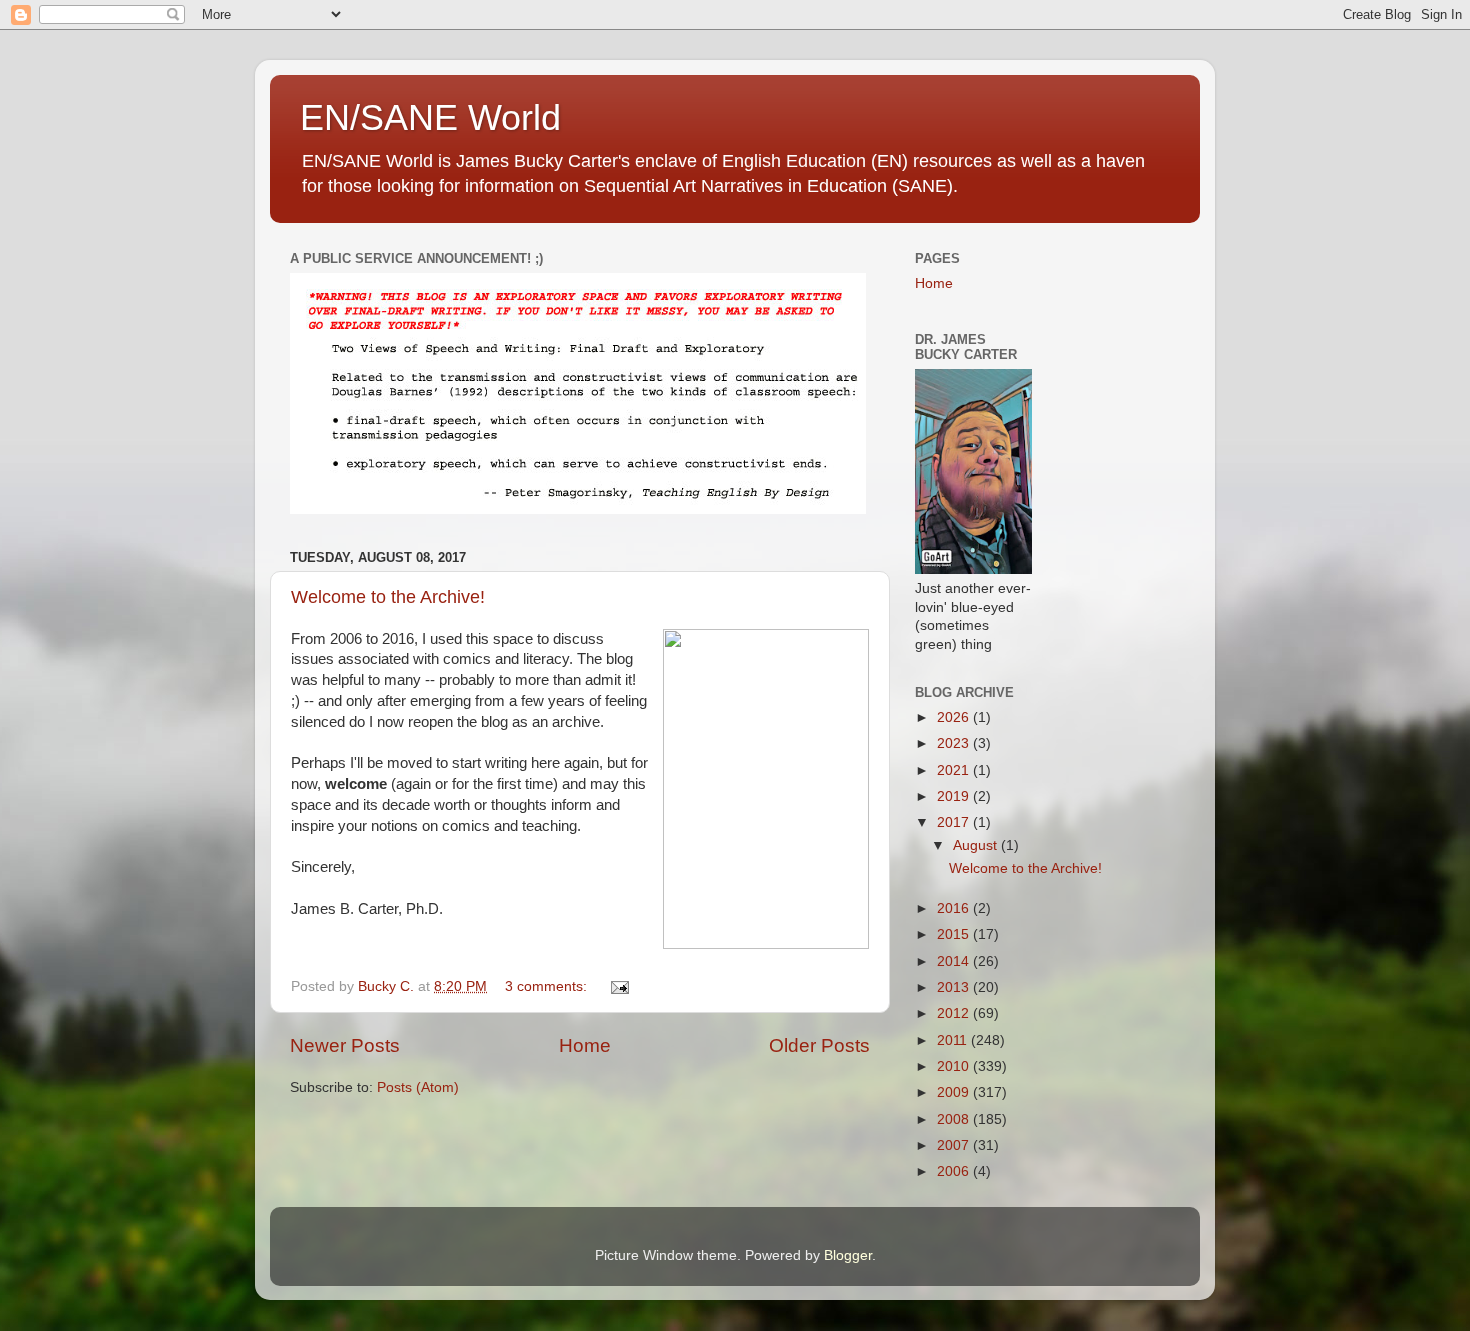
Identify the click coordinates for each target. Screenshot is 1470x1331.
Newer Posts (345, 1045)
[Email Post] (618, 986)
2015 (955, 934)
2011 (954, 1040)
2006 (955, 1171)
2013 (955, 987)
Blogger (848, 1255)
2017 (955, 822)
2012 (955, 1013)
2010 (955, 1066)
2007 (955, 1145)
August (977, 845)
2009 (955, 1092)
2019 (955, 796)
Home (585, 1045)
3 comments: (548, 986)
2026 (955, 717)
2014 (955, 961)
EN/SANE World (430, 117)
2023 (955, 743)
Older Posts (819, 1045)
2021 (955, 770)
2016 (955, 908)
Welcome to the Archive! (388, 597)
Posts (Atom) (418, 1087)
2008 (955, 1119)
